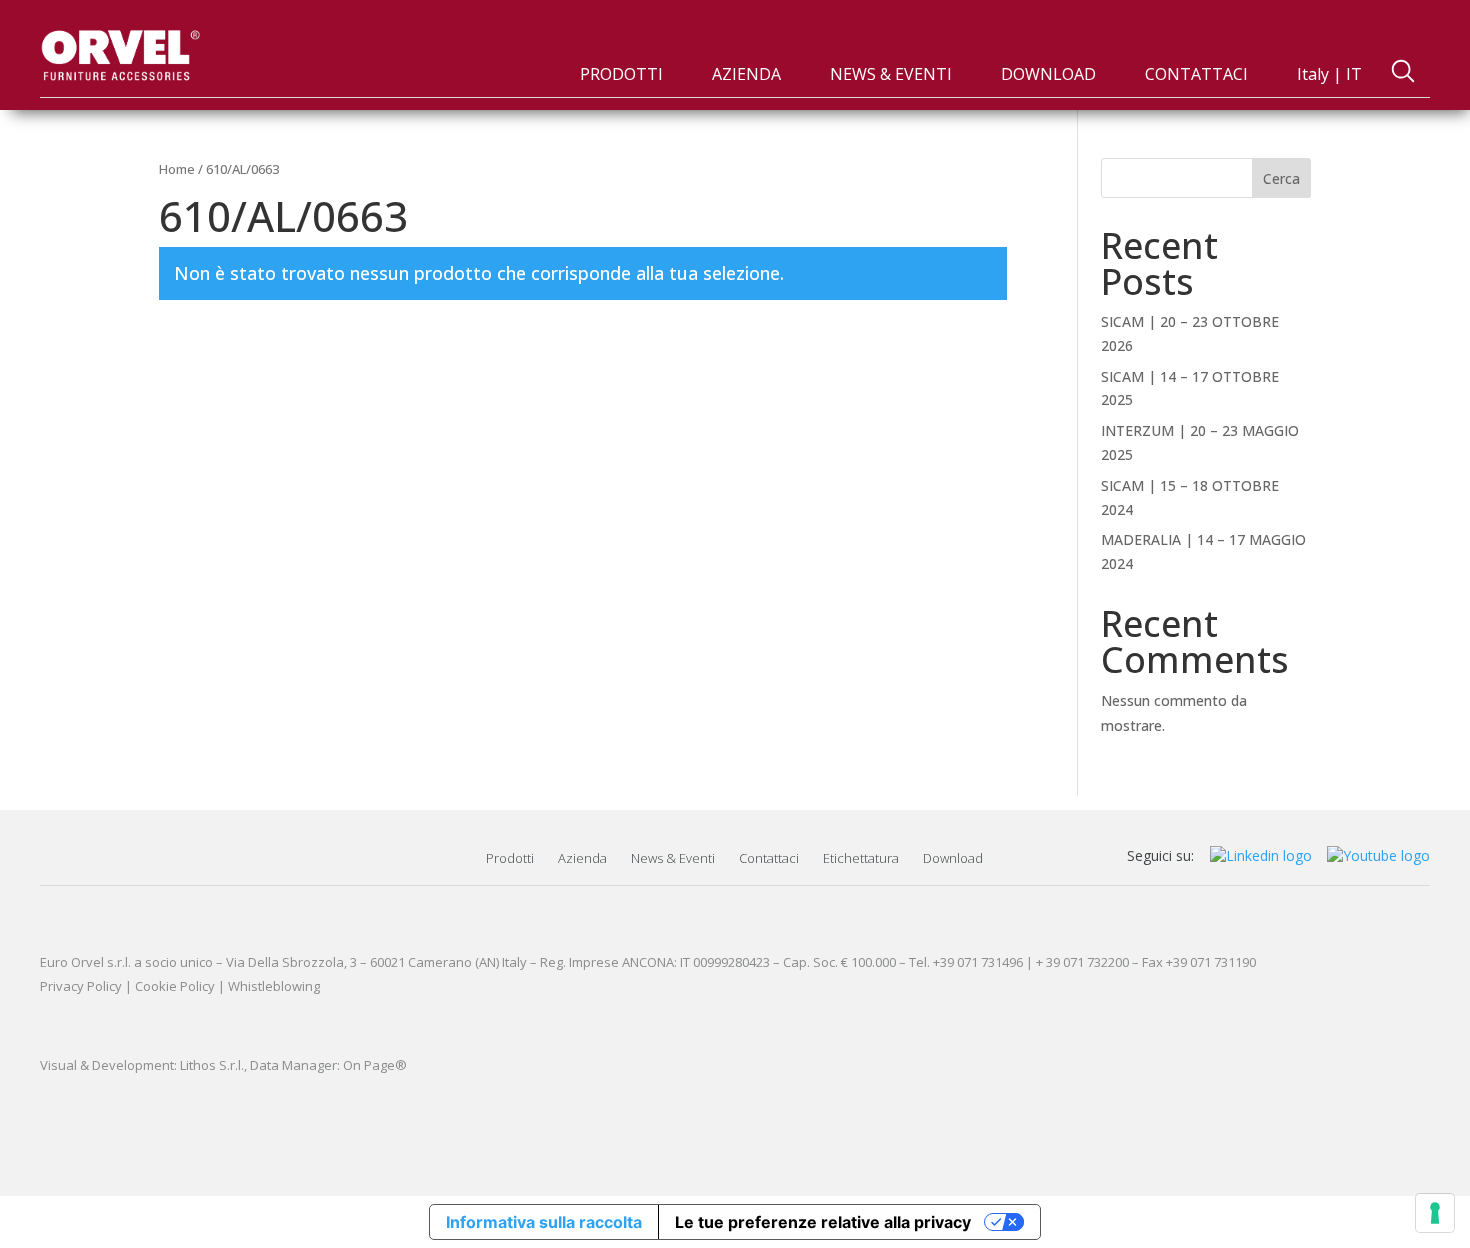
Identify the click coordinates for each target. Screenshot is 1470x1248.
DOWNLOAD (1048, 74)
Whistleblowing (274, 986)
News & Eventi (673, 858)
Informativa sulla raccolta (544, 1222)
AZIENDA (746, 74)
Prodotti (510, 858)
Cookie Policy (175, 986)
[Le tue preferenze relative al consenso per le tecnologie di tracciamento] (1435, 1213)
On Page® (375, 1065)
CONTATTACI (1196, 74)
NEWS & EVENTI (891, 74)
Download (953, 858)
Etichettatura (861, 858)
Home (177, 169)
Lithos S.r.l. (212, 1065)
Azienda (582, 858)
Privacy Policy (81, 986)
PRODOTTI (621, 74)
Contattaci (769, 858)
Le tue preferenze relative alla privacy (823, 1222)
